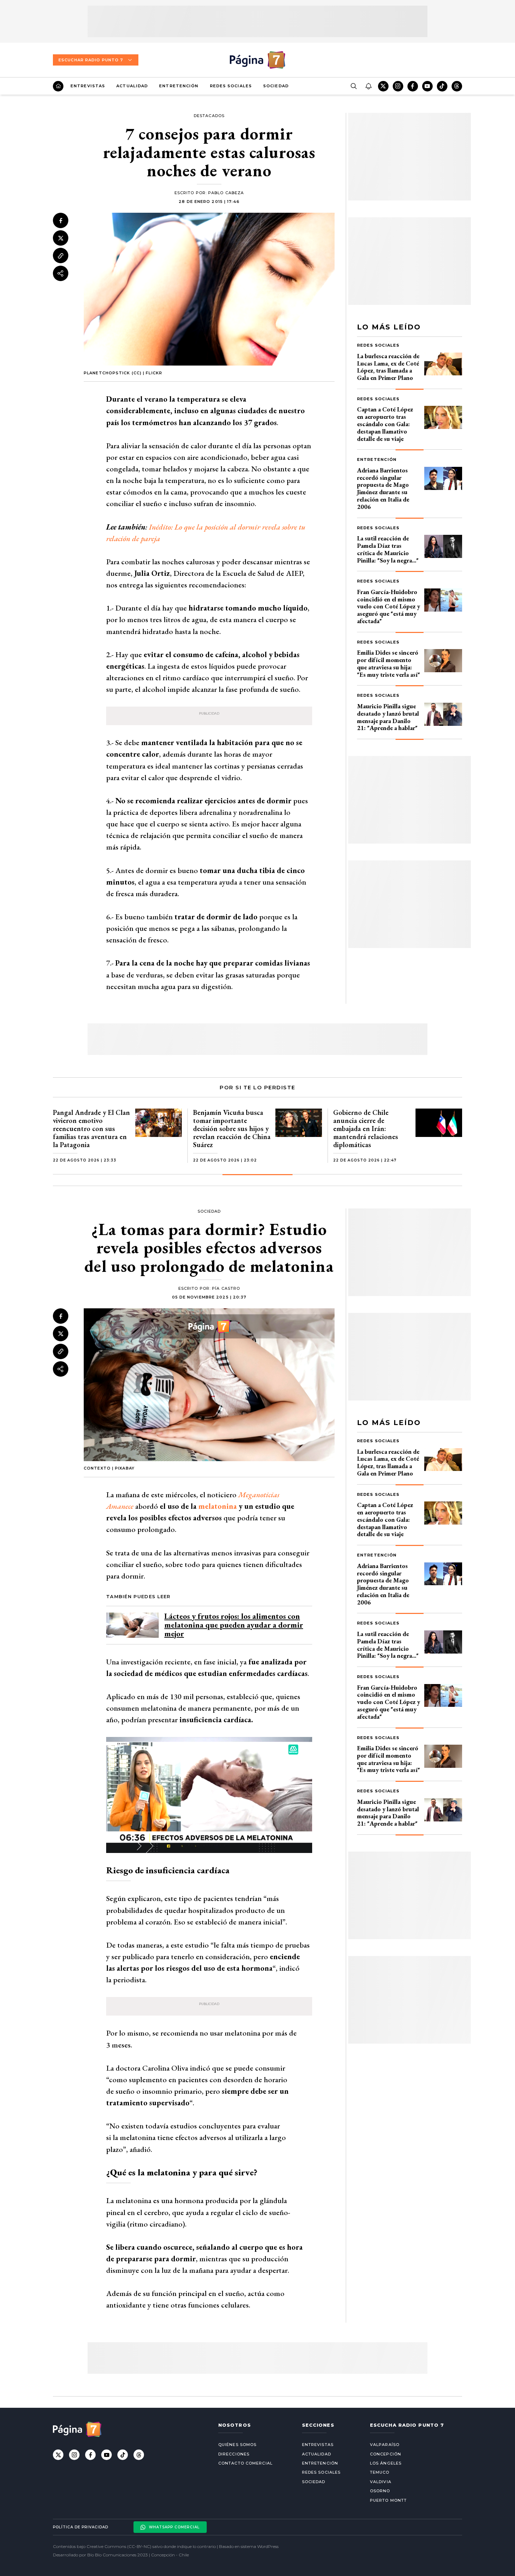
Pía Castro (226, 1288)
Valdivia (381, 2482)
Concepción (386, 2454)
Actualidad (132, 86)
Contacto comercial (245, 2463)
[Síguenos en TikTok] (442, 86)
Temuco (380, 2472)
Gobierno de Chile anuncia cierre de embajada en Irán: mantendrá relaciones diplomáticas (366, 1129)
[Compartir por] (61, 273)
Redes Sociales (231, 86)
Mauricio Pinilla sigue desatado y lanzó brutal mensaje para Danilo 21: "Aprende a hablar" (388, 717)
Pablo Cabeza (226, 193)
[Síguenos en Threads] (457, 86)
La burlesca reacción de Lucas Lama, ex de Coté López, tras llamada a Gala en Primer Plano (388, 367)
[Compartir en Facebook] (61, 220)
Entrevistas (88, 86)
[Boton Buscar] (353, 86)
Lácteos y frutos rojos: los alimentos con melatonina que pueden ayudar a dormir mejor (234, 1625)
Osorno (380, 2491)
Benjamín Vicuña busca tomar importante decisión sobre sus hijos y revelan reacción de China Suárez (232, 1129)
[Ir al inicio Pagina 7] (257, 60)
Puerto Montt (388, 2500)
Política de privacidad (81, 2527)
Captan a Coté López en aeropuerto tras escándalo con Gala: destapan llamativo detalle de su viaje (385, 424)
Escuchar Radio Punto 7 (91, 60)
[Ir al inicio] (58, 86)
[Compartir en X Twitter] (61, 238)
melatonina (218, 1506)
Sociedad (276, 86)
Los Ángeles (386, 2463)
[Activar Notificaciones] (368, 86)
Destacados (209, 116)
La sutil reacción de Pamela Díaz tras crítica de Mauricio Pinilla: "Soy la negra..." (388, 549)
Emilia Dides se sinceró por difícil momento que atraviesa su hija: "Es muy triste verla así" (389, 663)
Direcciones (234, 2454)
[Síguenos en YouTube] (427, 86)
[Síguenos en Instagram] (398, 86)
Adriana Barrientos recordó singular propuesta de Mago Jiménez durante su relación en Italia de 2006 (383, 488)
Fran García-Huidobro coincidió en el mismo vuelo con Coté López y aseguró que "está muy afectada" (389, 606)
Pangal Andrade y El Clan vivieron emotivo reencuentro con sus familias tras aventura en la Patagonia (91, 1129)
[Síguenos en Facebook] (413, 86)
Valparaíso (385, 2445)
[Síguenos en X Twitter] (383, 86)
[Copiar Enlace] (61, 256)
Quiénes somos (237, 2445)
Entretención (179, 86)
